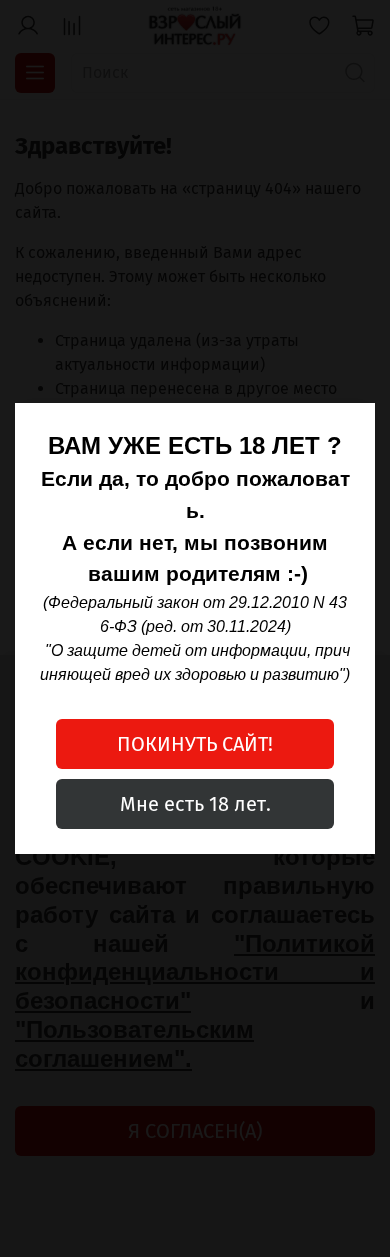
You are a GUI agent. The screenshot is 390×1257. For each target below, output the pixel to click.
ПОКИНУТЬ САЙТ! (195, 744)
